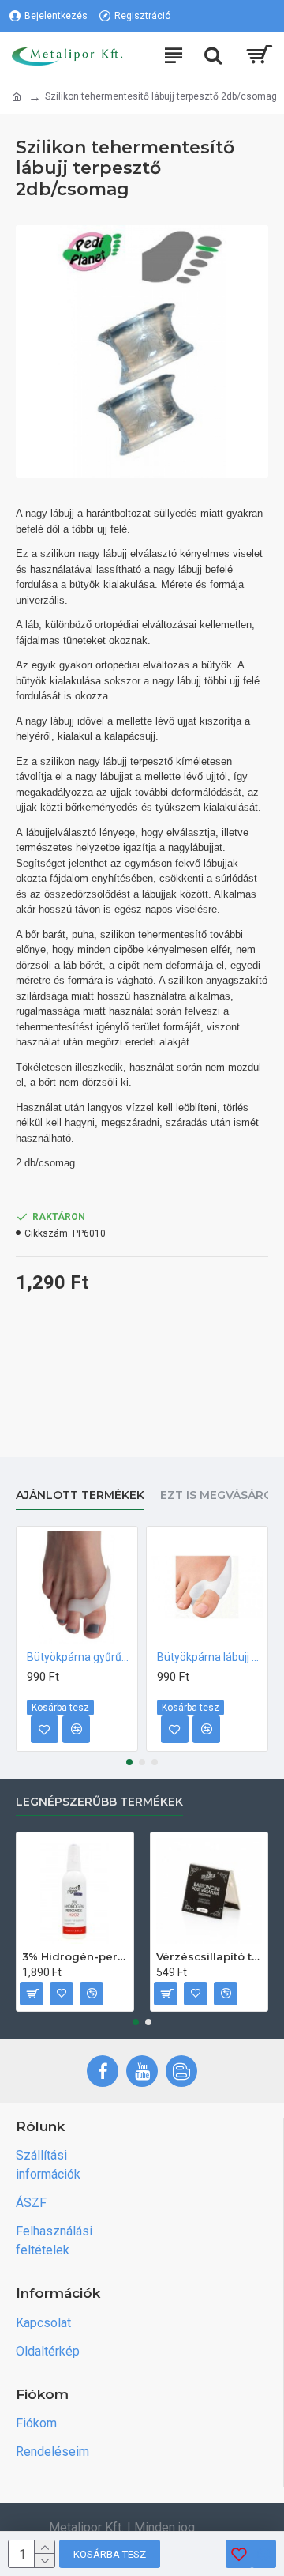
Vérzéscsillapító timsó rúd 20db (209, 1956)
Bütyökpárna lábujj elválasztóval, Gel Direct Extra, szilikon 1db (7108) (210, 1657)
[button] (129, 1762)
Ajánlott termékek (80, 1495)
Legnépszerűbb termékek (99, 1802)
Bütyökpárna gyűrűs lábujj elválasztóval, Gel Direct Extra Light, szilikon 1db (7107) (80, 1657)
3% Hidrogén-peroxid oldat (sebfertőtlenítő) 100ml (75, 1956)
